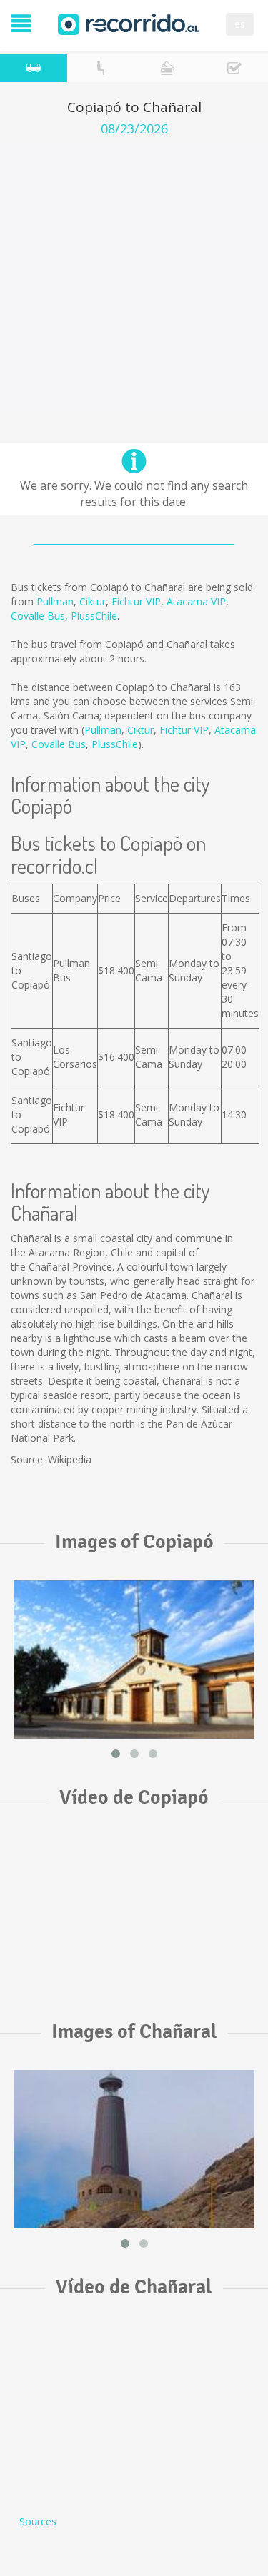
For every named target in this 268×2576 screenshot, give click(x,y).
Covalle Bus (38, 616)
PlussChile (94, 616)
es (240, 24)
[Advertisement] (134, 277)
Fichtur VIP (136, 601)
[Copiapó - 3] (134, 1660)
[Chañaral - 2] (134, 2149)
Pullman (55, 601)
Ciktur (93, 601)
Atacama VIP (196, 601)
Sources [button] (38, 2521)
